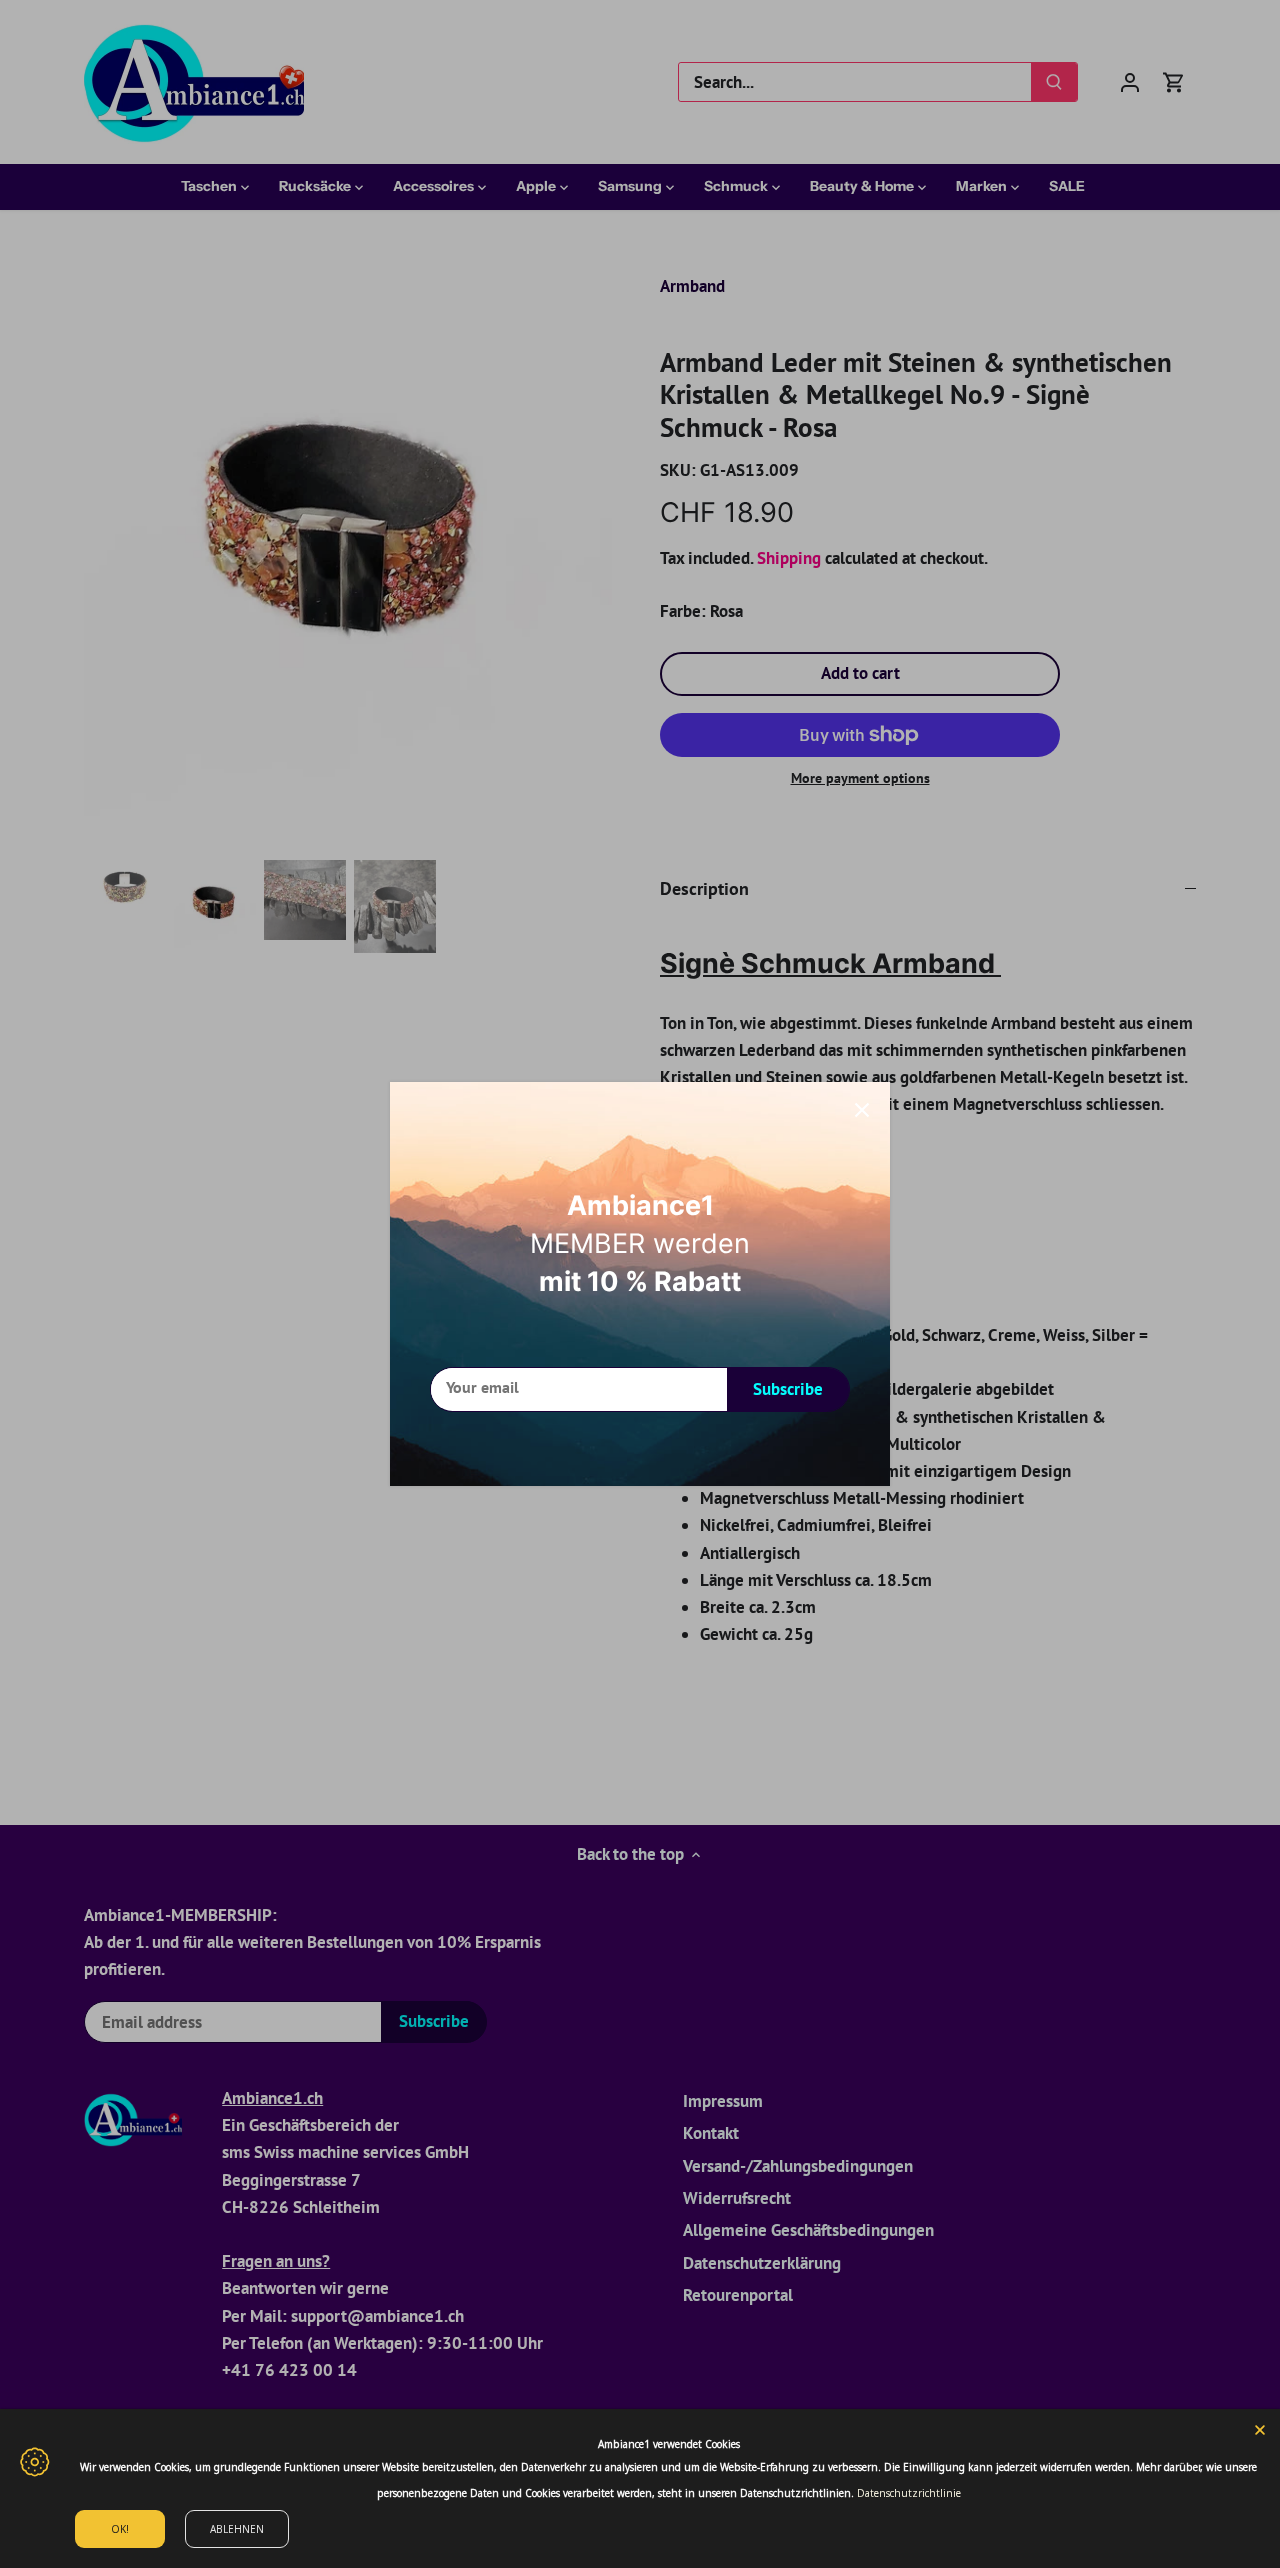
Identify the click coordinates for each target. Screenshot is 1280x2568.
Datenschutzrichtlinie (909, 2493)
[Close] (862, 1110)
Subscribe (788, 1389)
